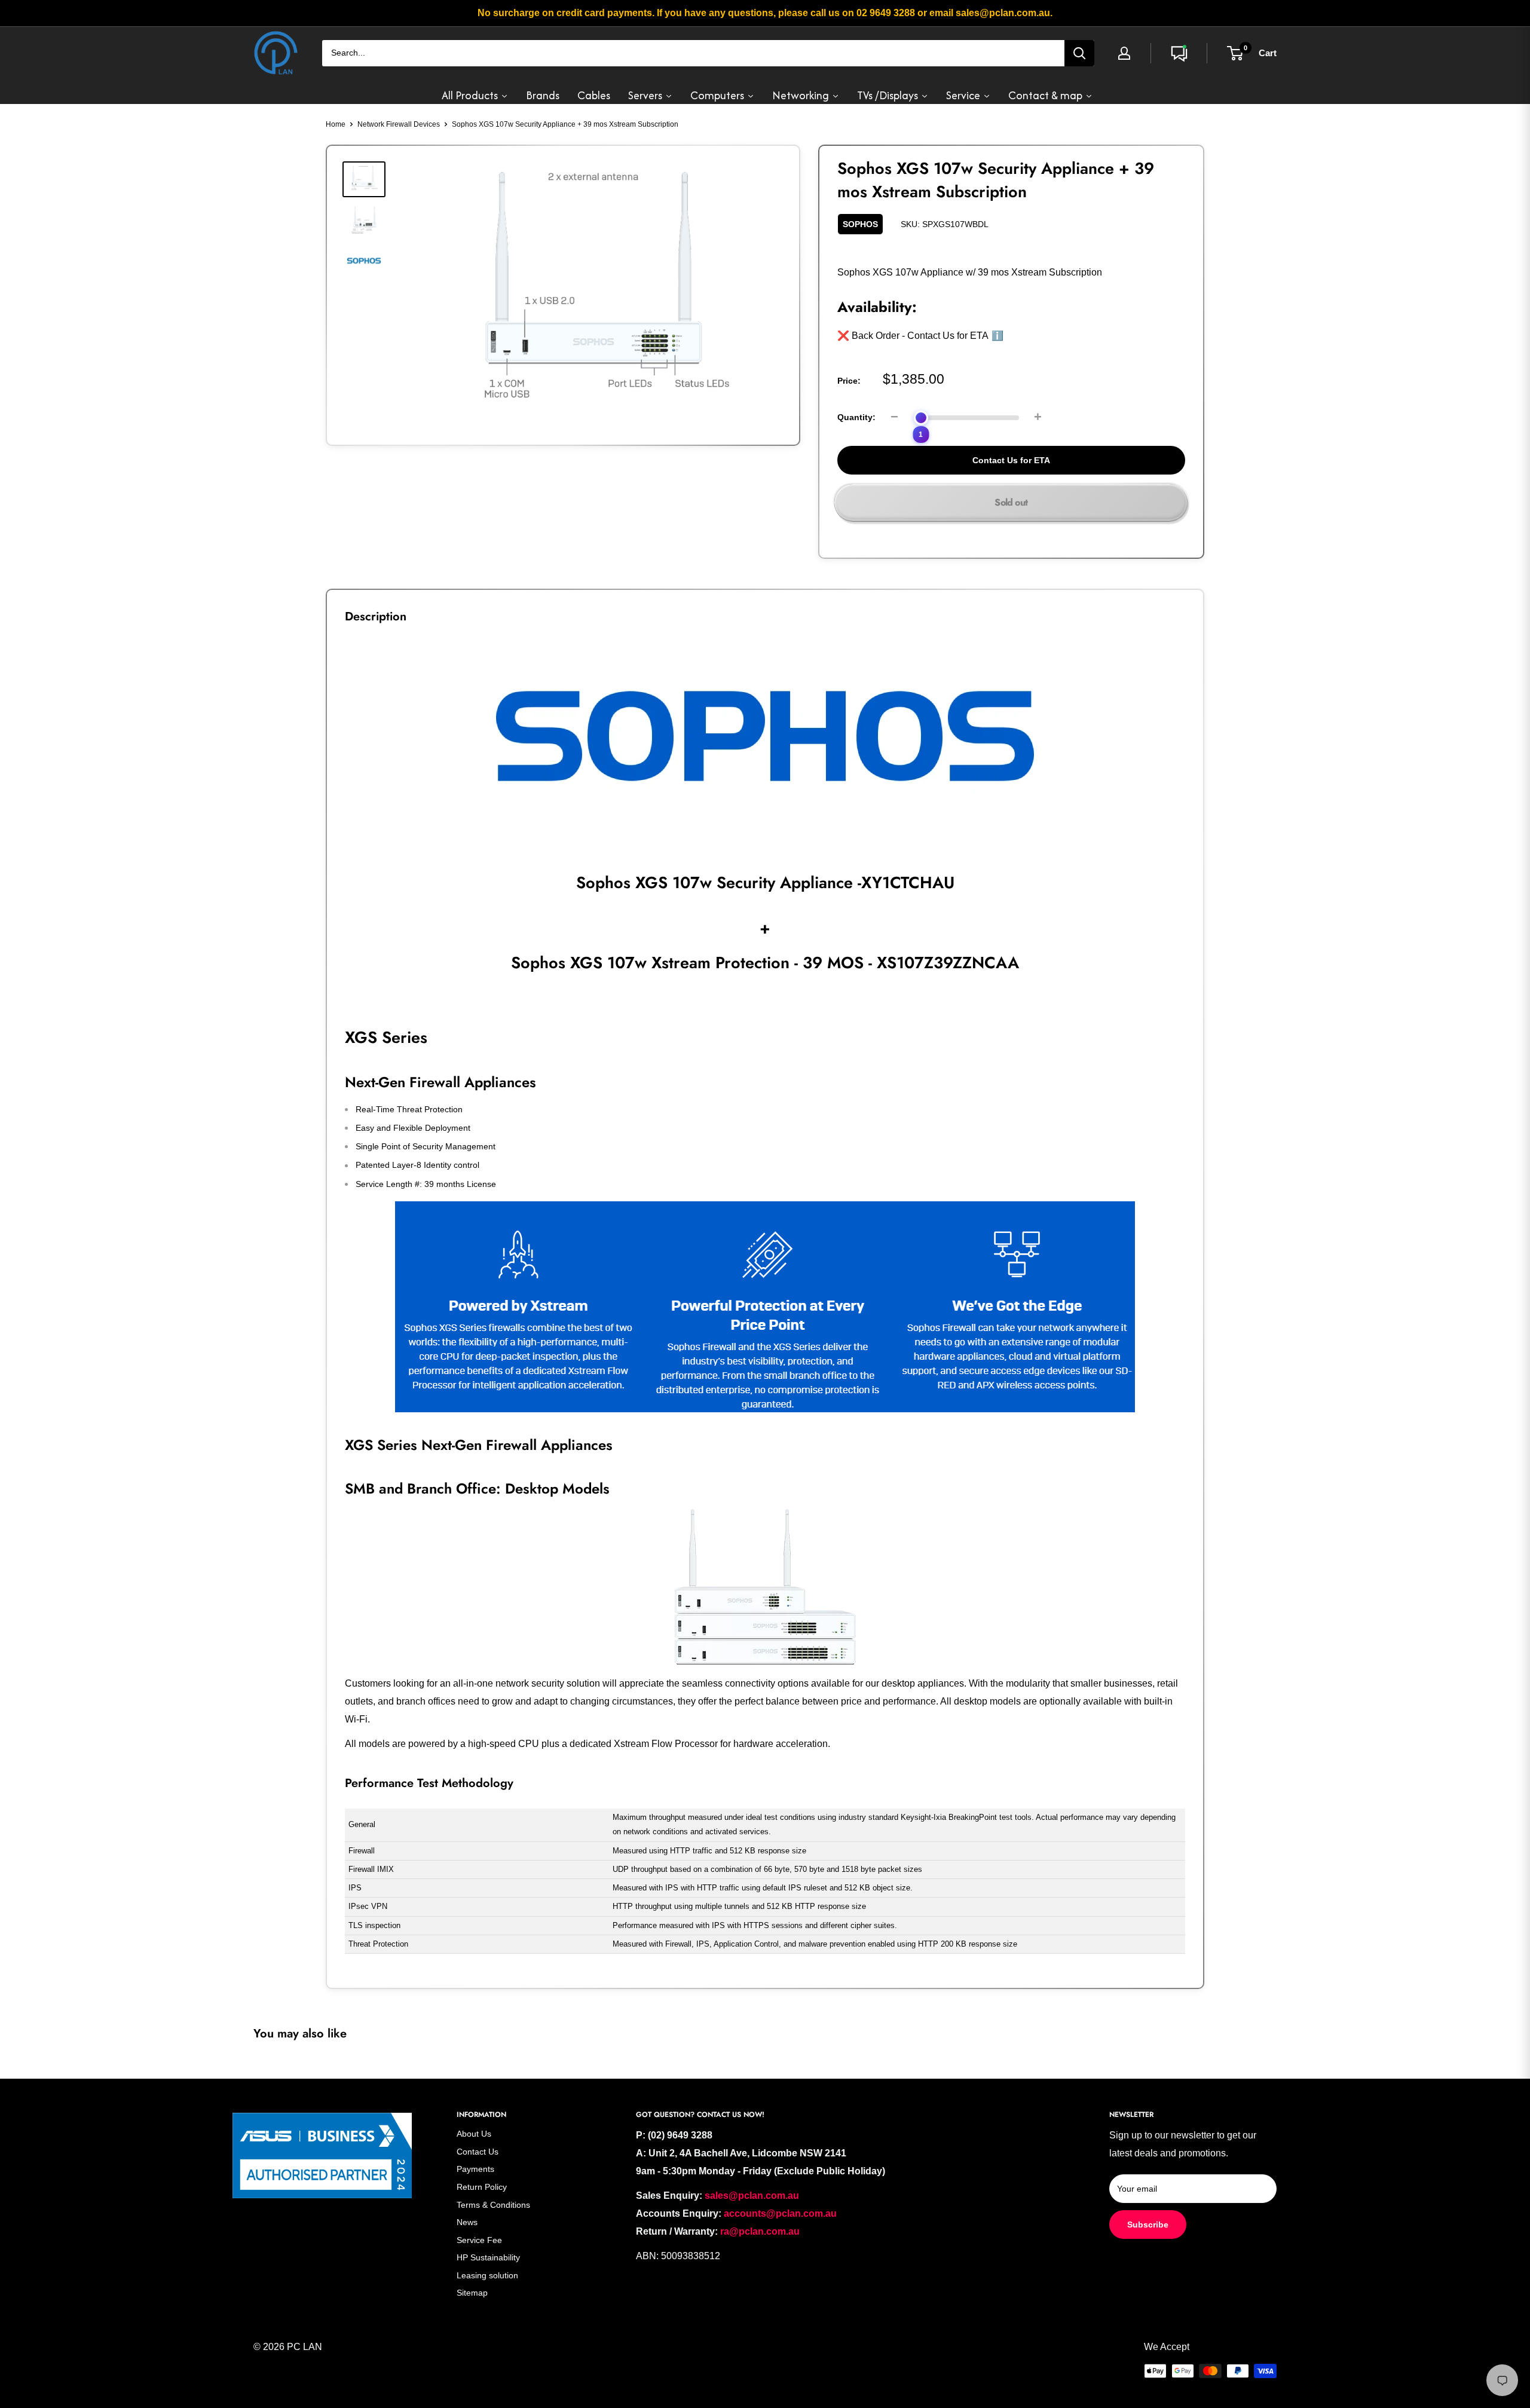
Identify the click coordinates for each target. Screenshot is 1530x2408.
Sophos (860, 224)
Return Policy (482, 2187)
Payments (475, 2169)
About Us (474, 2134)
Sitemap (472, 2293)
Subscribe (1148, 2225)
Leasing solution (487, 2275)
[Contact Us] (1179, 53)
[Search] (1079, 53)
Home (336, 124)
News (467, 2222)
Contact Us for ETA (1011, 460)
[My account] (1124, 53)
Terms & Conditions (493, 2205)
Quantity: (856, 417)
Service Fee (479, 2240)
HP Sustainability (488, 2257)
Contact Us (478, 2152)
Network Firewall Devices (399, 124)
